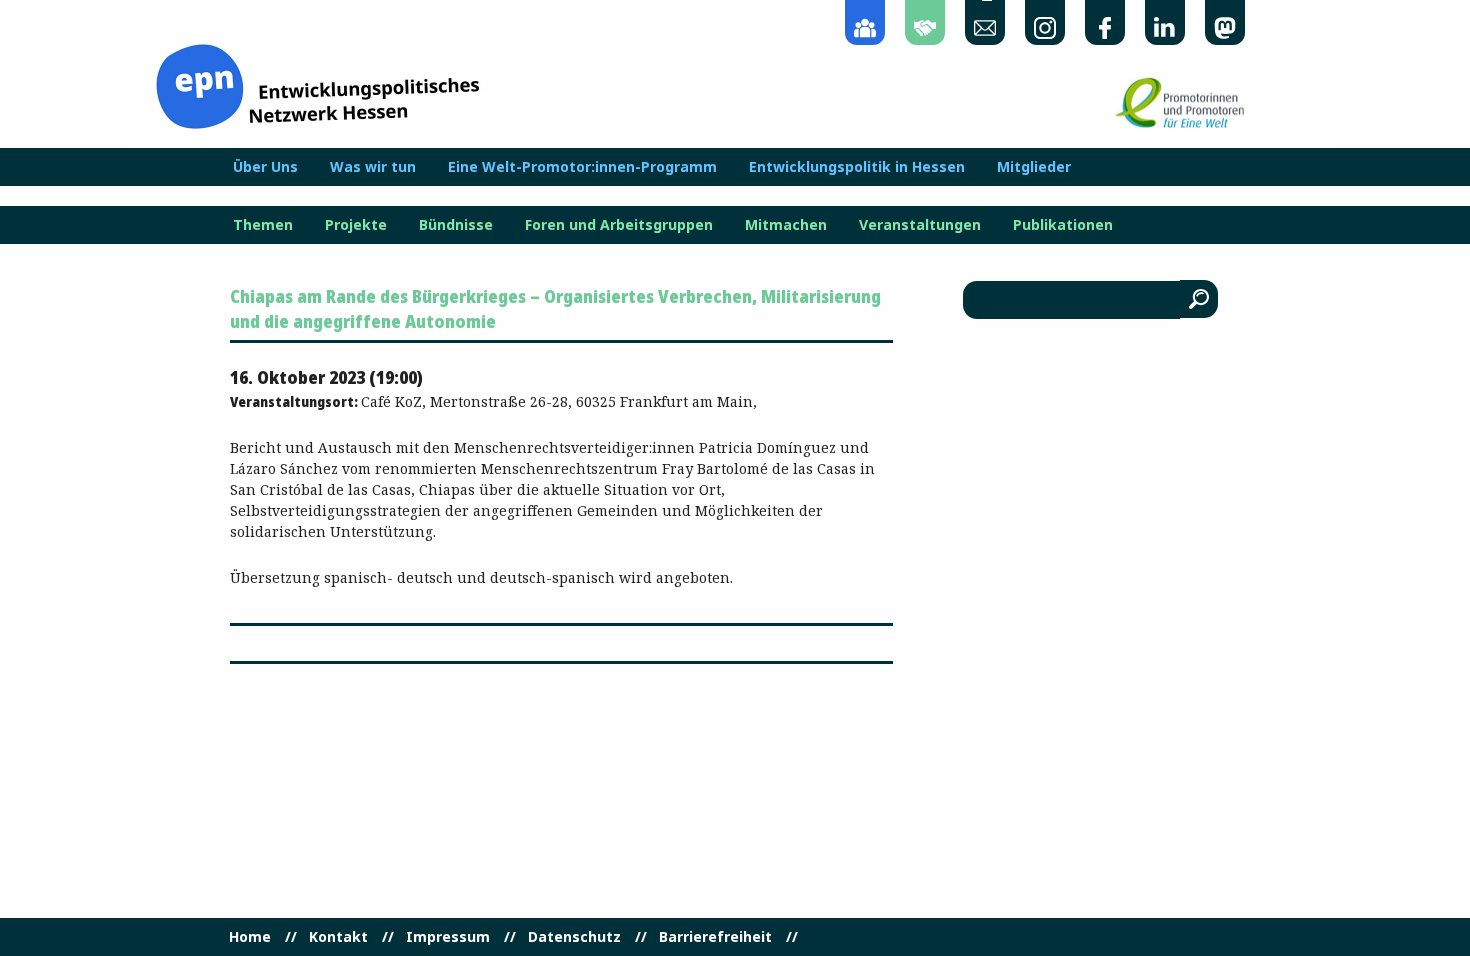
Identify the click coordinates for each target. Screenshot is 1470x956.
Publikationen (1063, 225)
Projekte (356, 225)
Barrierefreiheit (715, 937)
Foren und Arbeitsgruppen (619, 225)
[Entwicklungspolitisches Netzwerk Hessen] (317, 84)
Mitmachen (786, 225)
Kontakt (338, 937)
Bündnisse (456, 225)
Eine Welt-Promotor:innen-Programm (582, 167)
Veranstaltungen (920, 225)
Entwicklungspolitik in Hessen (857, 167)
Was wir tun (373, 167)
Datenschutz (574, 937)
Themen (263, 225)
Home (250, 937)
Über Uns (265, 167)
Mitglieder (1034, 167)
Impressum (448, 937)
